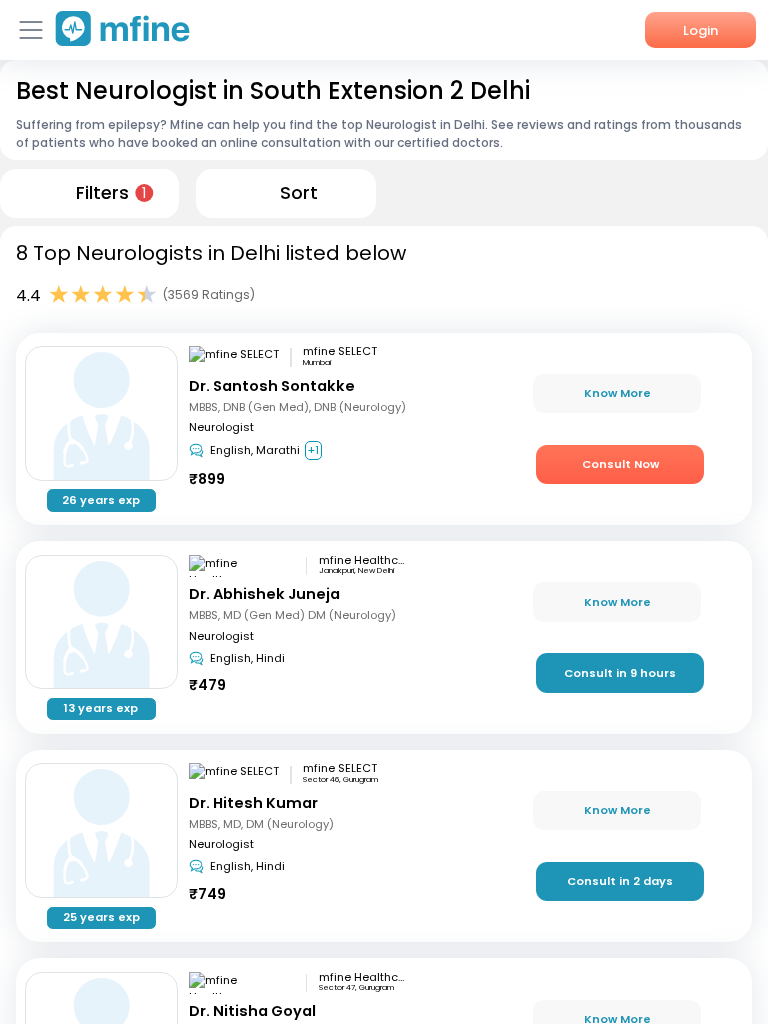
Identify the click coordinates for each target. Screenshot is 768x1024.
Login (700, 30)
